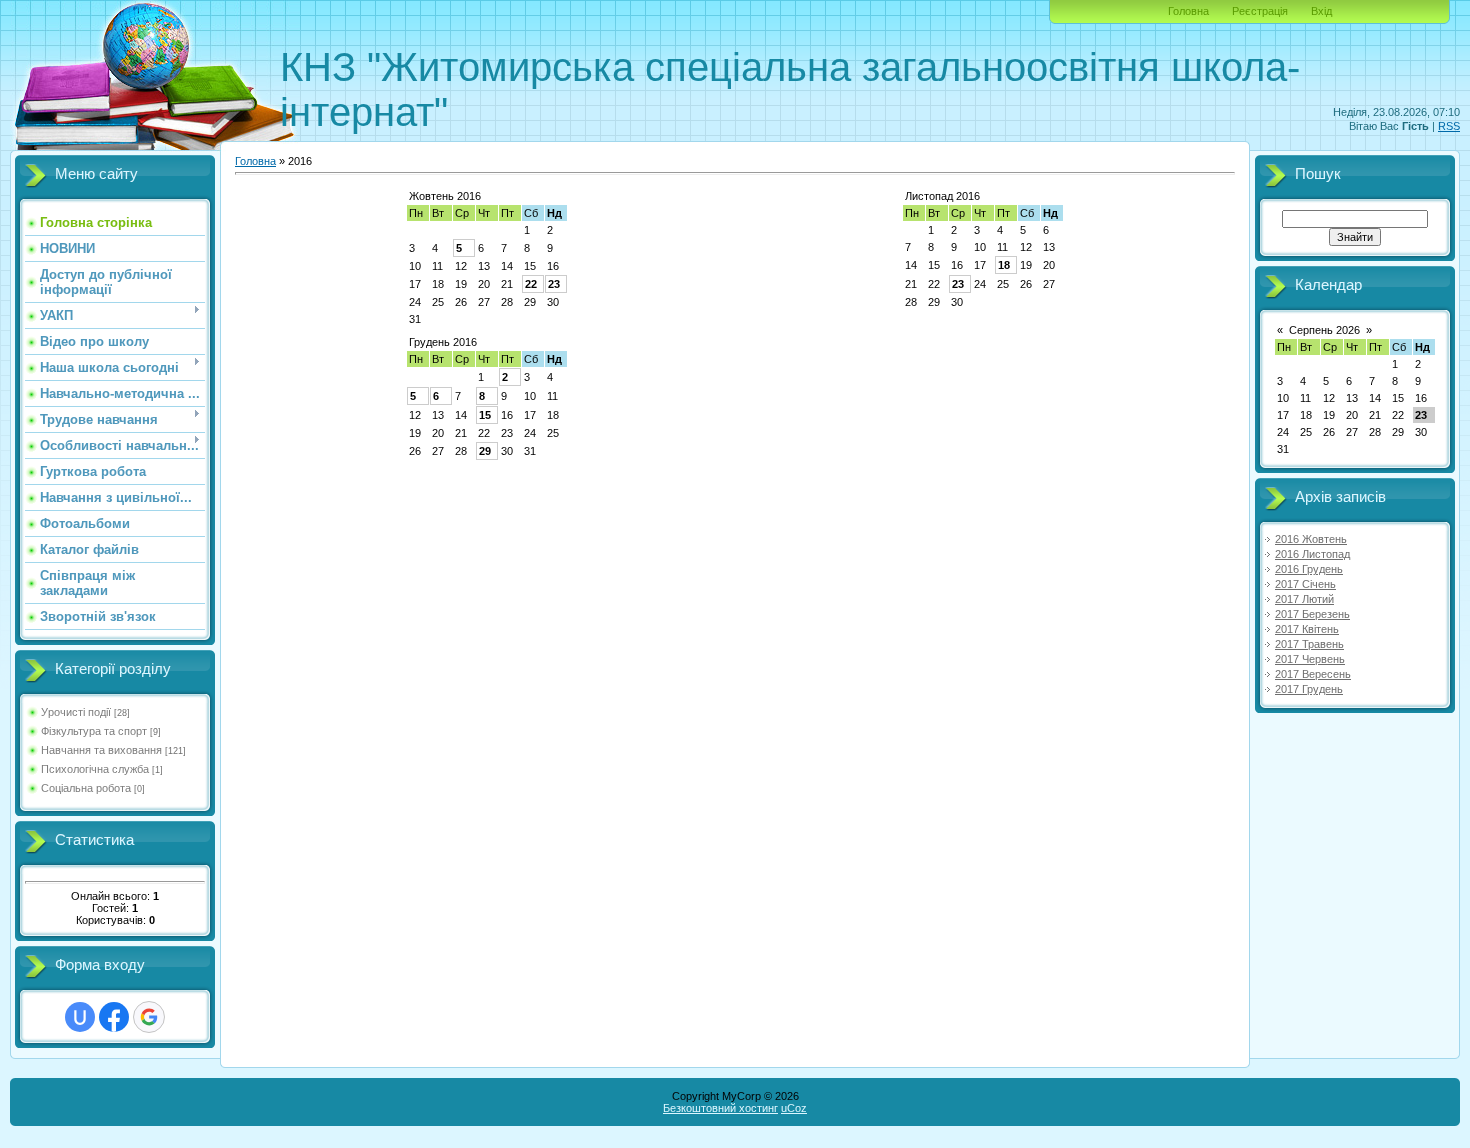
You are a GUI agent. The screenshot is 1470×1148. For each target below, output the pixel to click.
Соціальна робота (86, 788)
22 (531, 284)
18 (1004, 265)
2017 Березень (1312, 614)
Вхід (1321, 11)
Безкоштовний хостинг (720, 1108)
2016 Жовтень (1311, 539)
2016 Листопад (1312, 554)
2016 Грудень (1309, 569)
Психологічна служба (95, 769)
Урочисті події (76, 712)
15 (485, 415)
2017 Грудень (1309, 689)
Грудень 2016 (443, 342)
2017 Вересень (1313, 674)
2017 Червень (1310, 659)
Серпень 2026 (1324, 330)
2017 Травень (1309, 644)
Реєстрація (1260, 11)
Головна (1188, 11)
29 (485, 451)
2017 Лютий (1304, 599)
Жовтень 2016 (445, 196)
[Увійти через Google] (149, 1017)
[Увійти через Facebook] (114, 1017)
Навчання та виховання (101, 750)
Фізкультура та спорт (94, 731)
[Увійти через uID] (80, 1017)
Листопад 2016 (942, 196)
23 (554, 284)
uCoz (794, 1108)
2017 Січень (1305, 584)
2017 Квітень (1307, 629)
